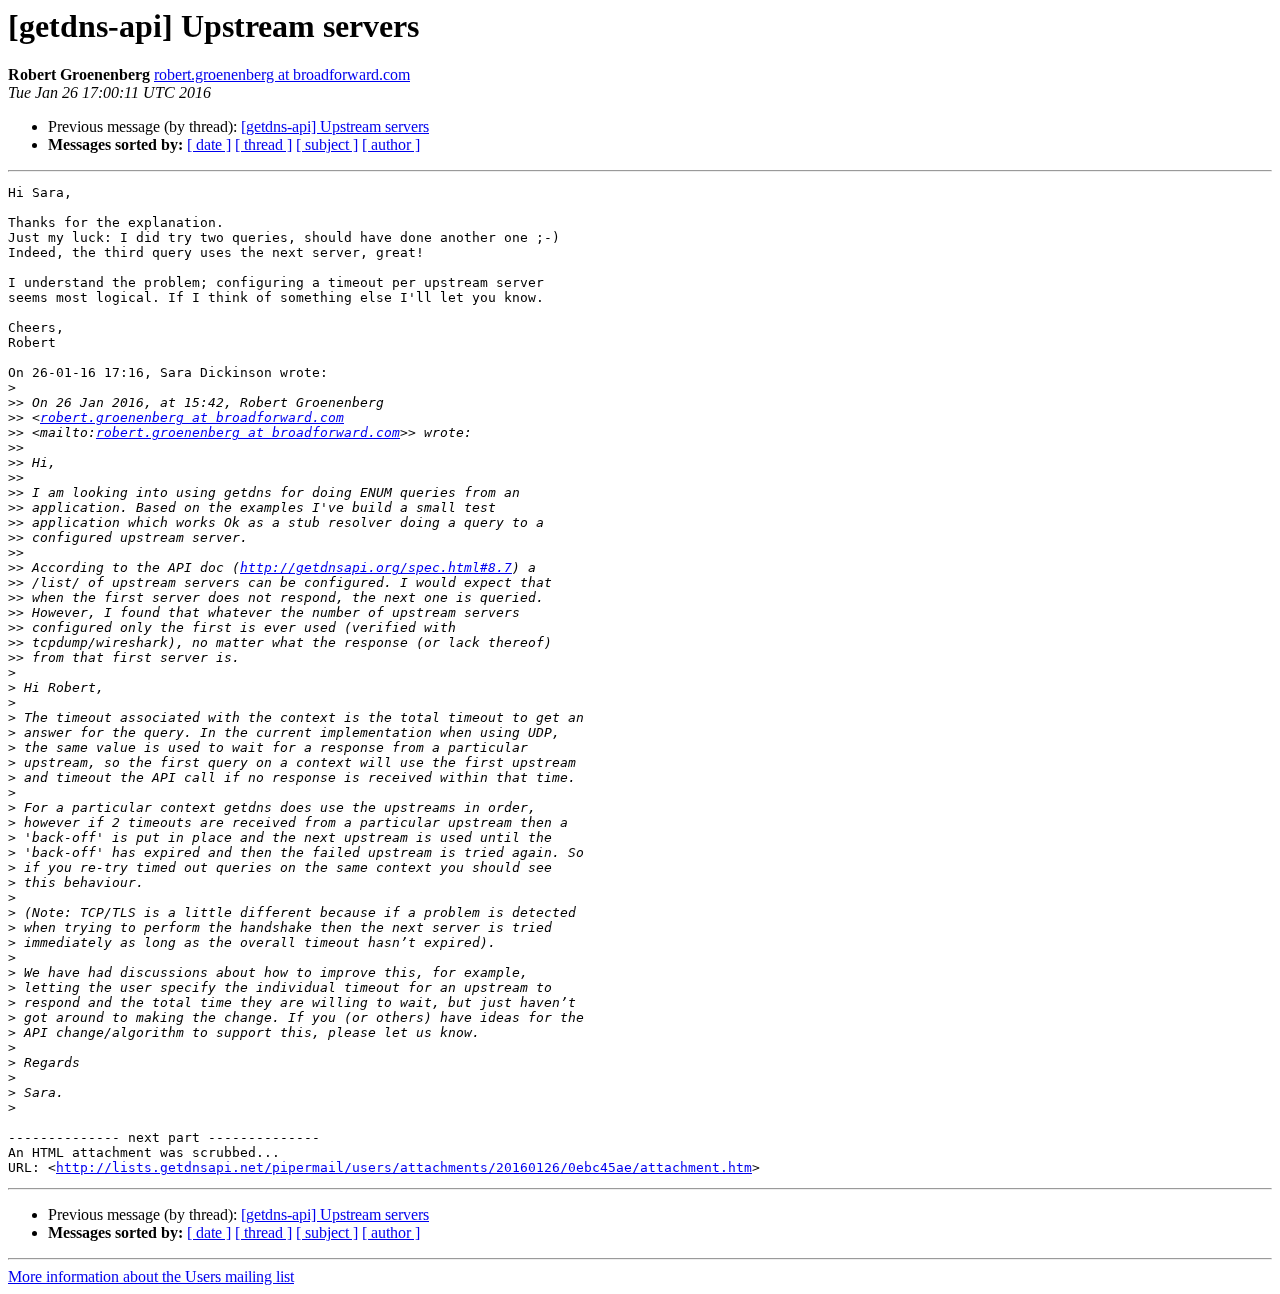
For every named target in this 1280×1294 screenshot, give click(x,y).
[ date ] (209, 144)
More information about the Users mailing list (151, 1276)
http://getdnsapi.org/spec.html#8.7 (376, 567)
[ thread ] (263, 144)
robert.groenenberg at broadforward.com (282, 74)
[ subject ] (327, 144)
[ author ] (391, 144)
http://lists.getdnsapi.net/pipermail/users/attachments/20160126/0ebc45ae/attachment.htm (404, 1167)
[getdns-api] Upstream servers (335, 126)
